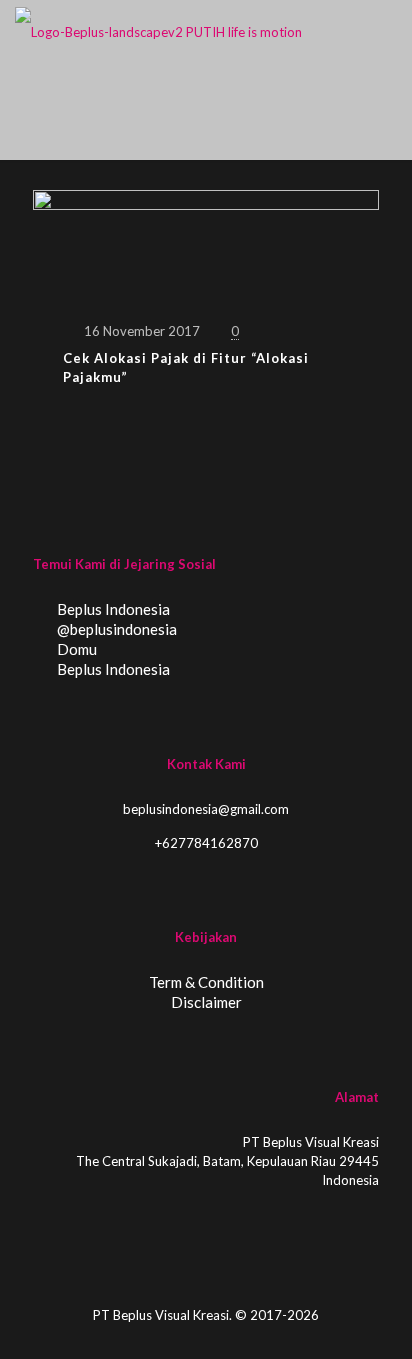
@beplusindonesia (115, 629)
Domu (75, 649)
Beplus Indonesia (112, 609)
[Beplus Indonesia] (158, 30)
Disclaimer (206, 1002)
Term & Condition (206, 982)
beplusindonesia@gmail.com (206, 809)
